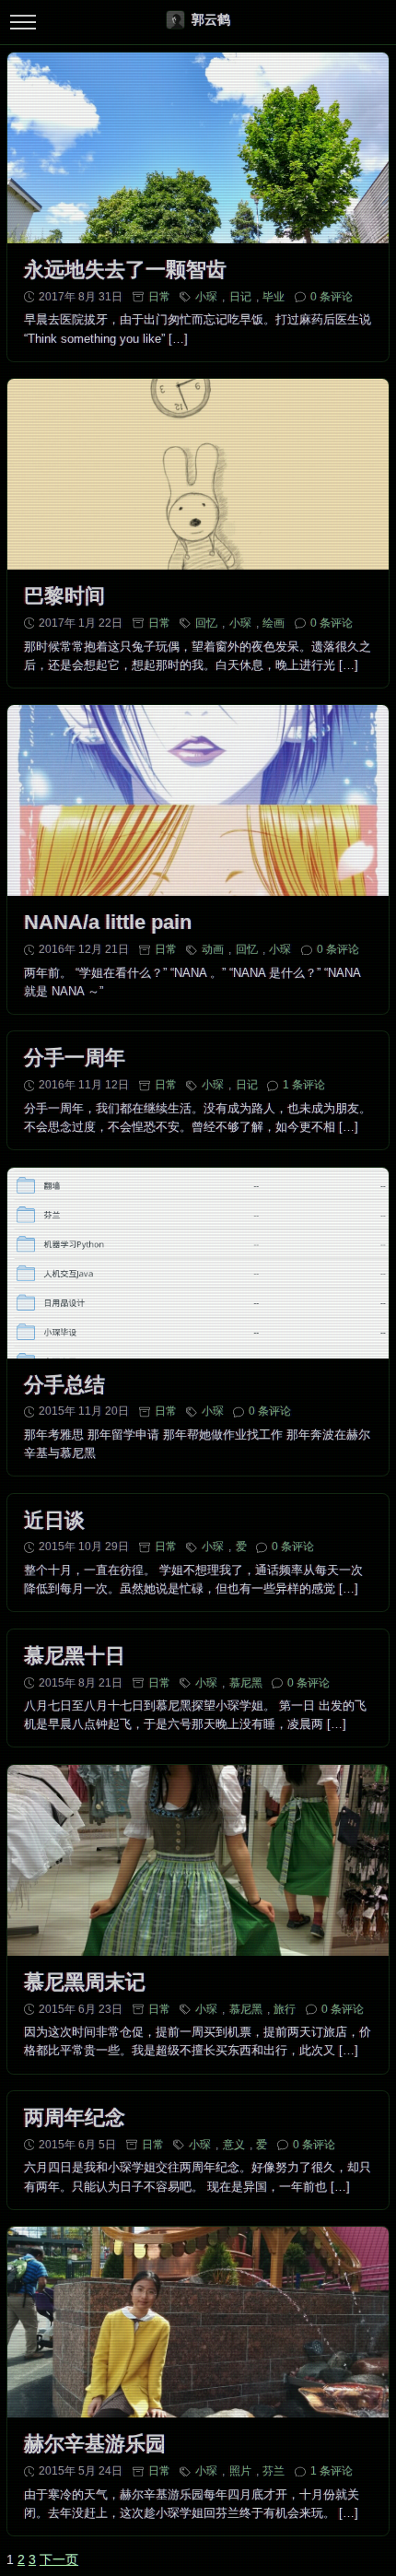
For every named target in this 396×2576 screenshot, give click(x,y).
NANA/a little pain (108, 922)
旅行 (285, 2009)
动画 (213, 949)
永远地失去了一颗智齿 (125, 270)
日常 (159, 297)
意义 (234, 2145)
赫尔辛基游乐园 (95, 2444)
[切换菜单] (23, 23)
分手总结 (64, 1385)
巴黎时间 (64, 596)
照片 (240, 2471)
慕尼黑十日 (75, 1656)
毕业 (274, 297)
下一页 (59, 2559)
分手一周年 (75, 1058)
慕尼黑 (246, 1683)
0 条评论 (332, 297)
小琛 (206, 297)
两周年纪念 (75, 2117)
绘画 (274, 623)
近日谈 (54, 1520)
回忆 (206, 623)
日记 (240, 297)
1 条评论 (304, 1085)
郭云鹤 (211, 19)
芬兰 (274, 2471)
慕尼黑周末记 (85, 1982)
